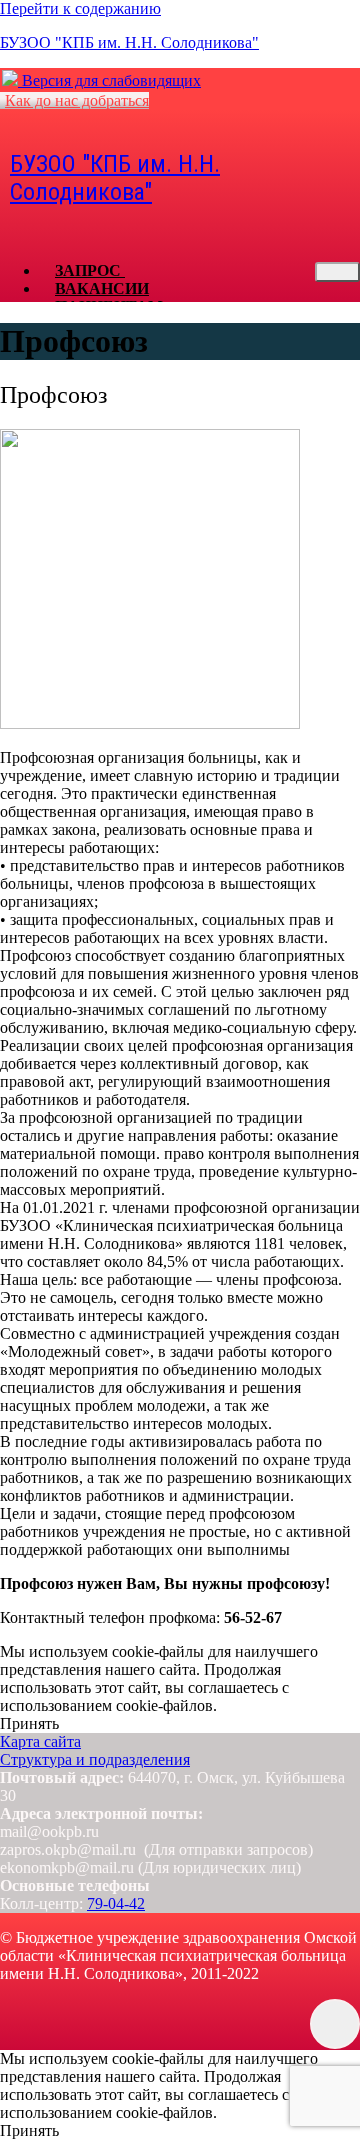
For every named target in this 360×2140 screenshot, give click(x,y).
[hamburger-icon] (337, 272)
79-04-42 (116, 1903)
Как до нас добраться (77, 100)
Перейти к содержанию (80, 8)
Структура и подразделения (95, 1759)
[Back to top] (335, 2024)
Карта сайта (40, 1741)
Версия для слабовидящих (109, 80)
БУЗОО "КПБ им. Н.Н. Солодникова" (129, 42)
